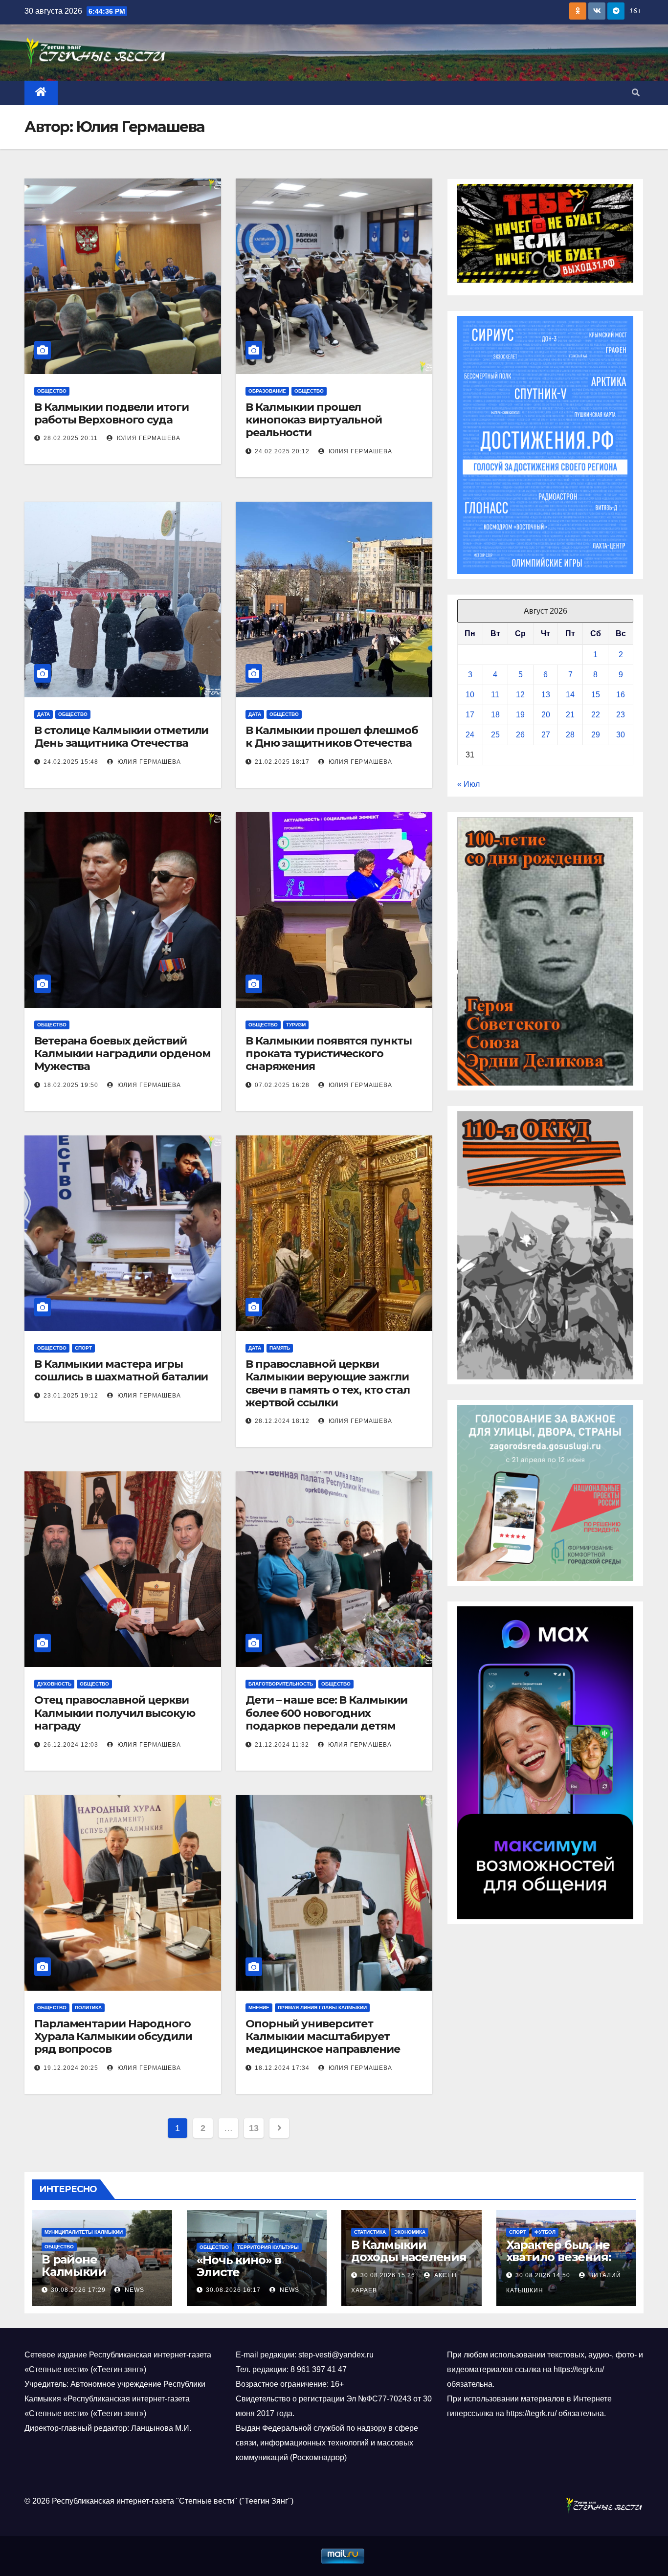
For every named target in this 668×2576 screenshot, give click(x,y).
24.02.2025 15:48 (71, 762)
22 (596, 715)
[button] (636, 93)
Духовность (54, 1684)
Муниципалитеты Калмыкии (84, 2232)
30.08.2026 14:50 (543, 2275)
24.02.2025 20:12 (282, 451)
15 (596, 695)
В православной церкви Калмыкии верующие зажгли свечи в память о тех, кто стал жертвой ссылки (328, 1383)
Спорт (83, 1348)
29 (596, 735)
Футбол (545, 2232)
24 (470, 735)
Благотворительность (281, 1684)
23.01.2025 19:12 (71, 1396)
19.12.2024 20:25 (71, 2068)
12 (520, 695)
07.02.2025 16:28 (282, 1085)
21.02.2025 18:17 (282, 762)
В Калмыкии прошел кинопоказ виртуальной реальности (314, 420)
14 (570, 695)
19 (520, 715)
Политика (88, 2008)
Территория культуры (268, 2247)
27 (546, 735)
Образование (267, 391)
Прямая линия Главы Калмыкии (322, 2008)
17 (470, 715)
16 (621, 695)
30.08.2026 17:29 (78, 2290)
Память (280, 1348)
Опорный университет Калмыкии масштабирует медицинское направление (323, 2037)
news (134, 2290)
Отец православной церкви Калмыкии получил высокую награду (115, 1713)
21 (570, 715)
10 (470, 695)
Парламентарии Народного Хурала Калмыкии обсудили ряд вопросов (113, 2037)
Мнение (259, 2008)
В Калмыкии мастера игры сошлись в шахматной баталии (122, 1370)
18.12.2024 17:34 (282, 2068)
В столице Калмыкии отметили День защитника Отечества (121, 737)
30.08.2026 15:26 (388, 2275)
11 (495, 695)
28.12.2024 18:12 (282, 1421)
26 (520, 735)
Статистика (370, 2232)
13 (254, 2128)
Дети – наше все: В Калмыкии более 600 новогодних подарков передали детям (326, 1713)
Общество (52, 391)
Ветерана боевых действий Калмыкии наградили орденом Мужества (122, 1054)
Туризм (296, 1025)
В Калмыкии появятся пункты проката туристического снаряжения (328, 1054)
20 (546, 715)
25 (495, 735)
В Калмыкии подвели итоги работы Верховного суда (111, 413)
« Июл (468, 784)
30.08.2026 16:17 (233, 2290)
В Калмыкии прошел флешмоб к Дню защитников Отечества (332, 737)
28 (570, 735)
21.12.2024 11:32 (282, 1745)
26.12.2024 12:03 (71, 1745)
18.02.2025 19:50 (71, 1085)
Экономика (410, 2232)
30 (621, 735)
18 (495, 715)
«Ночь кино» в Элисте (239, 2266)
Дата (44, 714)
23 (621, 715)
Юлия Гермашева (148, 438)
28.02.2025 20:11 (71, 438)
